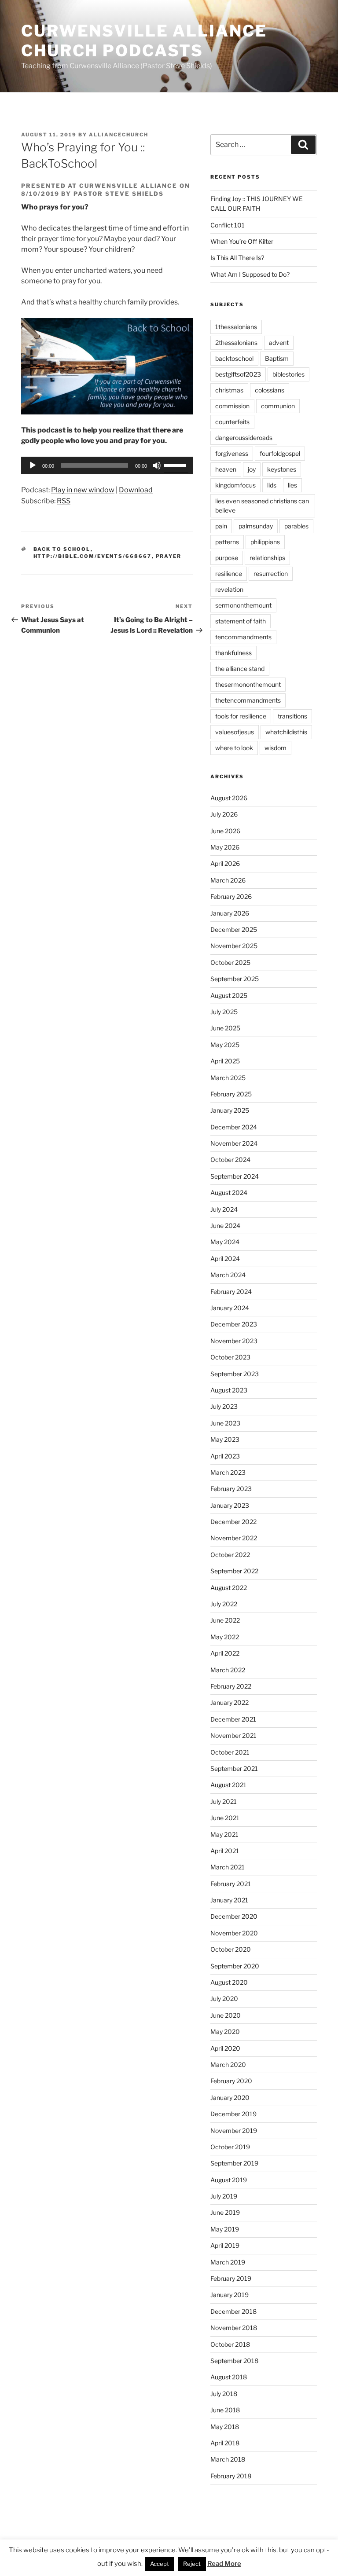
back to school (62, 549)
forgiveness (232, 453)
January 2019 (230, 2295)
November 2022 (234, 1538)
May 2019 (225, 2229)
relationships (267, 558)
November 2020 (234, 1933)
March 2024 (228, 1275)
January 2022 (230, 1702)
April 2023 (225, 1456)
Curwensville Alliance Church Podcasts (144, 41)
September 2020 (235, 1966)
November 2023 (234, 1341)
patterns (227, 542)
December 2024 (234, 1127)
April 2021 (225, 1851)
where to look (234, 748)
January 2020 (230, 2098)
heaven (226, 469)
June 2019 (225, 2212)
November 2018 (234, 2328)
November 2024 (234, 1143)
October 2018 (230, 2344)
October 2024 (230, 1160)
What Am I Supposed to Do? (250, 274)
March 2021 (228, 1867)
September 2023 (235, 1374)
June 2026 (225, 831)
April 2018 (225, 2443)
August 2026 (229, 798)
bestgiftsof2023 (238, 374)
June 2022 (225, 1620)
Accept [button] (160, 2564)
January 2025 (230, 1110)
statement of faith (241, 621)
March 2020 (228, 2065)
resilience (229, 573)
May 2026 (225, 847)
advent (279, 343)
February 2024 (231, 1292)
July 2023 (224, 1406)
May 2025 (225, 1045)
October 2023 (230, 1357)
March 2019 (228, 2262)
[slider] (176, 465)
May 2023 (225, 1439)
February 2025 (231, 1094)
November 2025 (234, 946)
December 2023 (234, 1324)
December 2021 (233, 1719)
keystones (282, 469)
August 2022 (229, 1588)
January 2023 (230, 1505)
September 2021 (234, 1768)
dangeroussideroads (244, 438)
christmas (229, 390)
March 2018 (228, 2459)
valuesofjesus (235, 732)
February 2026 (231, 896)
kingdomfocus (235, 485)
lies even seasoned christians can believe (262, 506)
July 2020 (224, 1999)
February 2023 (231, 1489)
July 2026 (224, 814)
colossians (270, 390)
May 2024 (225, 1242)
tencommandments (243, 637)
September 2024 (235, 1176)
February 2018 (231, 2476)
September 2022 (234, 1571)
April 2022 (225, 1653)
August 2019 (229, 2180)
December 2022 (233, 1522)
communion (278, 406)
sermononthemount (243, 605)
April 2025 (225, 1061)
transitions (292, 716)
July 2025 (224, 1012)
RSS (64, 501)
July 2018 (224, 2394)
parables (296, 526)
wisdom (276, 748)
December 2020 (234, 1916)
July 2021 (224, 1801)
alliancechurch (119, 135)
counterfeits (232, 422)
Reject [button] (192, 2564)
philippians (265, 542)
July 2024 (224, 1209)
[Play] (33, 465)
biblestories (288, 374)
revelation (229, 589)
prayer (169, 556)
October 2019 (230, 2147)
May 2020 (225, 2032)
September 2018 (234, 2361)
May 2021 (224, 1834)
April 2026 (225, 863)
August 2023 (229, 1390)
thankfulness (233, 653)
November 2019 (234, 2131)
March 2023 (228, 1472)
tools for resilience (241, 716)
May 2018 (225, 2427)
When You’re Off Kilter (242, 241)
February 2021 (231, 1884)
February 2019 (231, 2278)
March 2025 (228, 1078)
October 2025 (230, 962)
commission (232, 406)
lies (292, 485)
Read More (224, 2564)
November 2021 (233, 1735)
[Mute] (157, 465)
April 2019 (225, 2245)
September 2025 (235, 979)
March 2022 (228, 1670)
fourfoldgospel (280, 453)
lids (272, 485)
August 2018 (229, 2377)
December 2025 (234, 929)
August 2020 (229, 1982)
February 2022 (231, 1686)
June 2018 (225, 2410)
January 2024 (230, 1308)
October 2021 (230, 1752)
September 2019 (234, 2163)
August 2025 (229, 995)
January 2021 (229, 1900)
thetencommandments (248, 700)
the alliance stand (240, 669)
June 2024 (225, 1226)
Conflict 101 (228, 225)
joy (252, 469)
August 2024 (229, 1193)
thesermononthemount (248, 684)
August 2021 (228, 1785)
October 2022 (230, 1555)
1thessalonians (236, 327)
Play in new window (83, 490)
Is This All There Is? (237, 258)
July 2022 (224, 1604)
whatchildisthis (286, 732)
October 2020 (231, 1949)
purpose (227, 558)
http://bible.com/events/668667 (93, 556)
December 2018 (233, 2311)
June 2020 (226, 2015)
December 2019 (233, 2114)
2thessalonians (236, 343)
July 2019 (224, 2196)
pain (221, 526)
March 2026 (228, 880)
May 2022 (225, 1637)
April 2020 (225, 2048)
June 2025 (225, 1028)
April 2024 (225, 1259)
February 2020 (231, 2081)
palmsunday (256, 526)
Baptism (277, 358)
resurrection (271, 573)
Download (136, 490)
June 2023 (225, 1423)
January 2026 (230, 913)
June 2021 (225, 1818)
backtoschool (234, 358)
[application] (107, 465)
